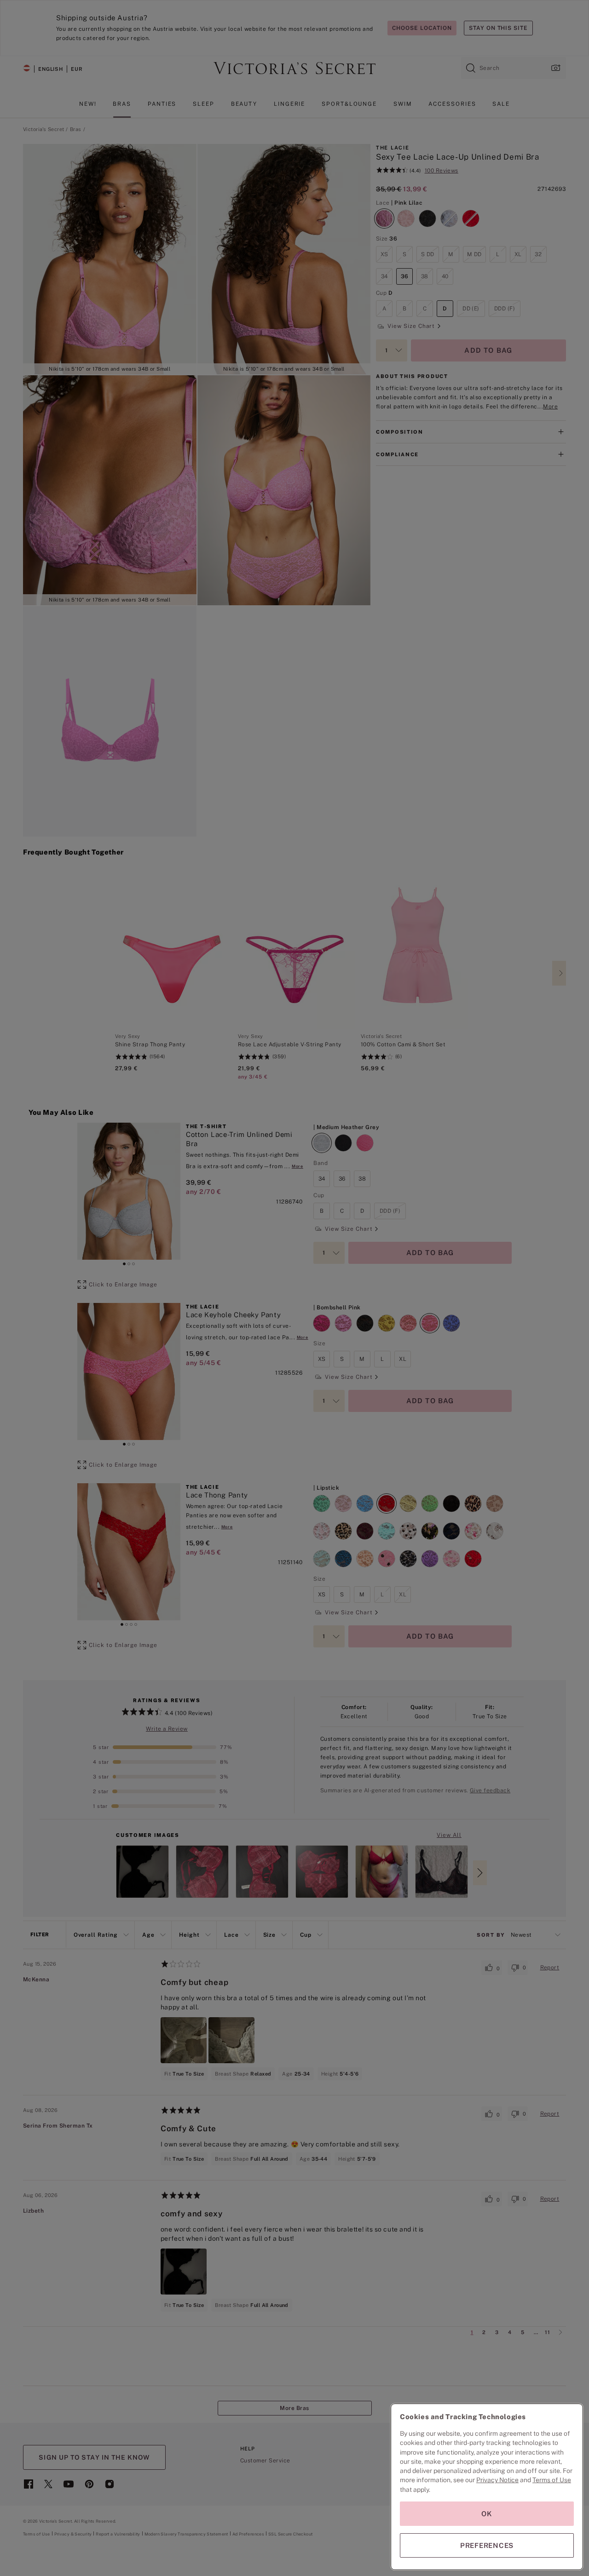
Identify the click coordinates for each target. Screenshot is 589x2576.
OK (487, 2514)
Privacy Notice (497, 2480)
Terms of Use (552, 2480)
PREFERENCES (487, 2545)
